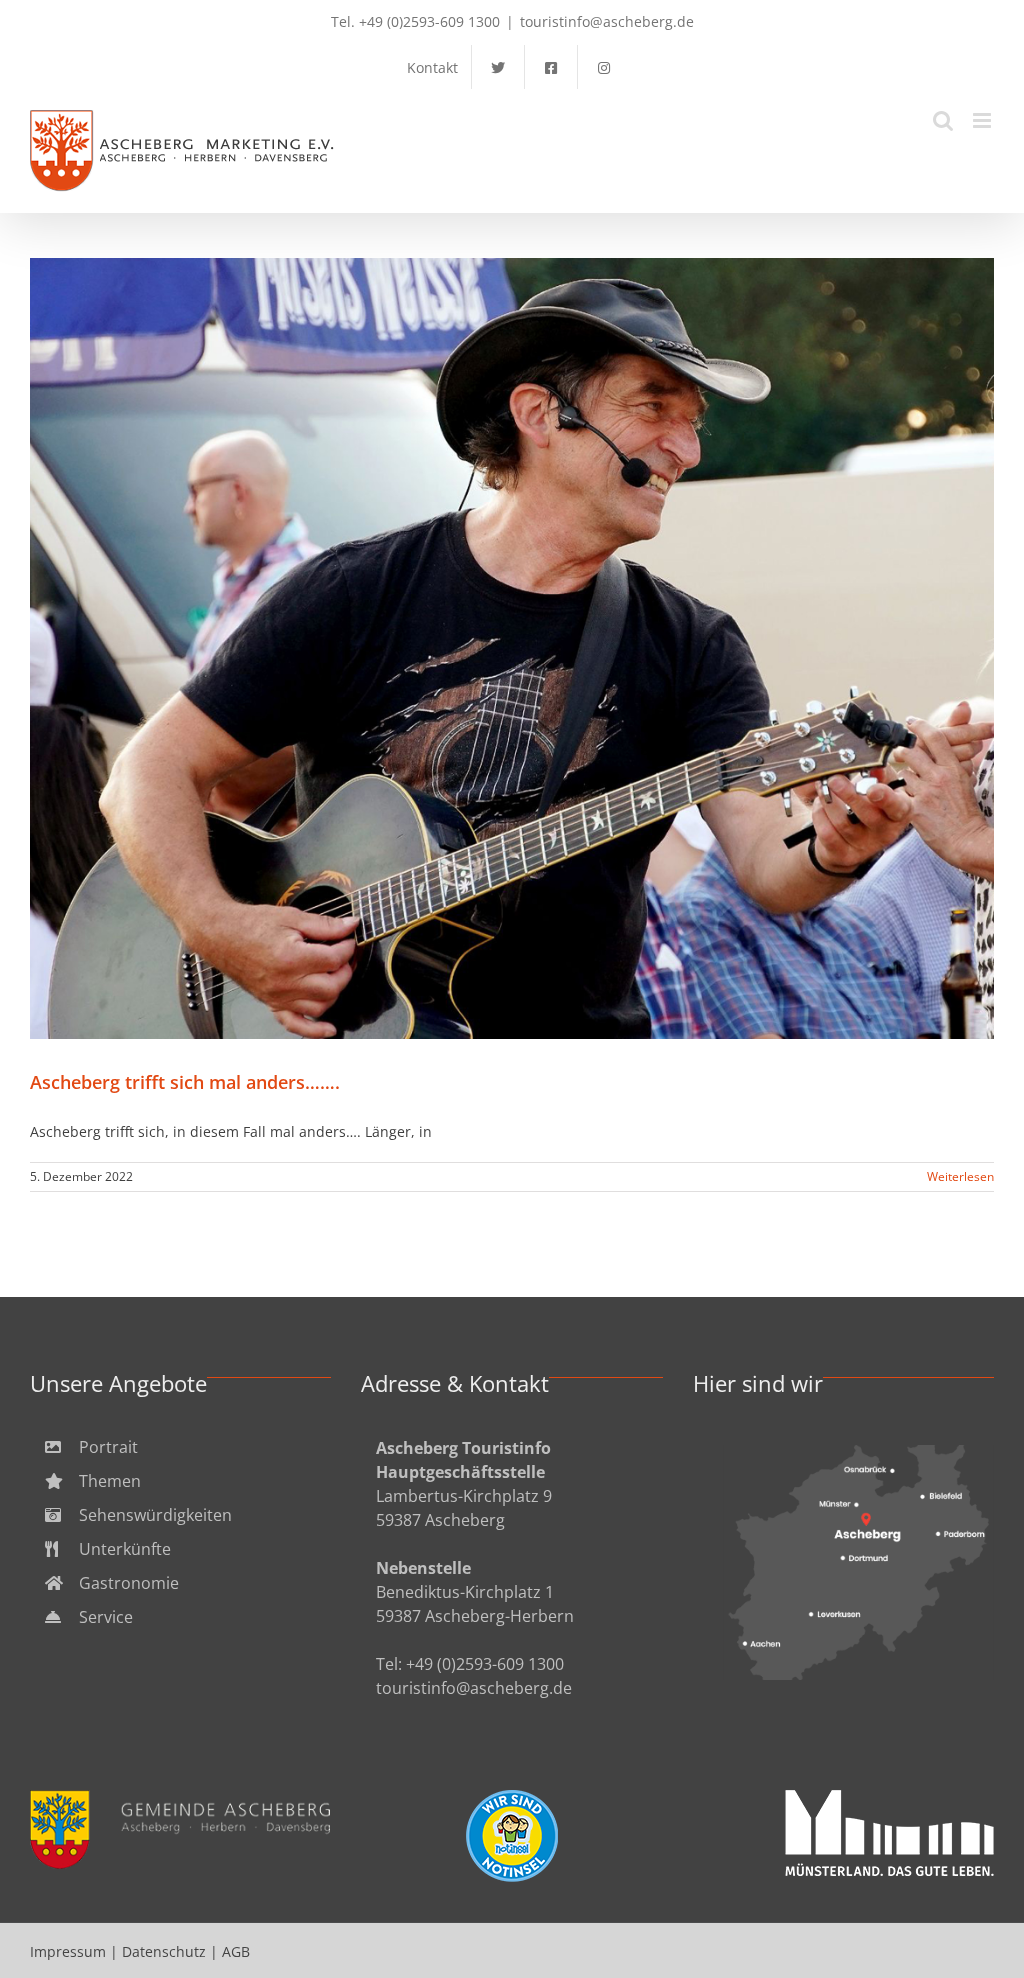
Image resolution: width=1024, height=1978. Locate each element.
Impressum (68, 1951)
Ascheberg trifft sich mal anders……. (512, 649)
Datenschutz (164, 1951)
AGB (236, 1951)
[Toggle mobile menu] (983, 120)
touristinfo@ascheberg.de (607, 21)
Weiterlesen (960, 1176)
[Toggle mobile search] (943, 120)
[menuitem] (180, 1447)
